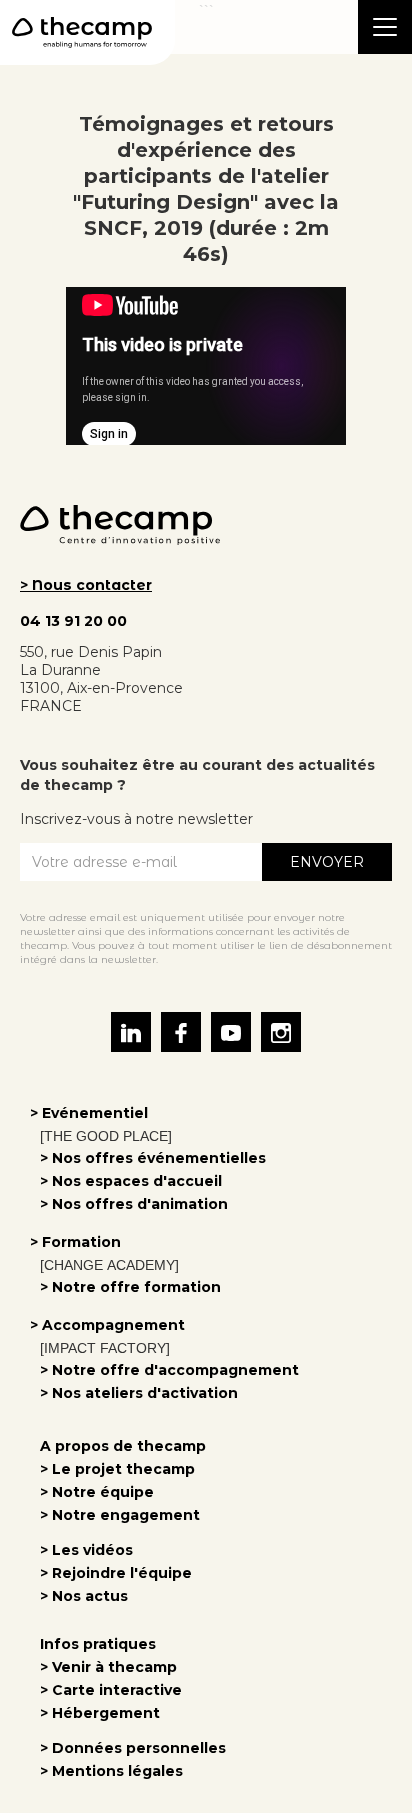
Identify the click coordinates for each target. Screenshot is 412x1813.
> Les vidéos (86, 1550)
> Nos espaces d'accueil (131, 1181)
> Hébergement (100, 1713)
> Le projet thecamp (117, 1469)
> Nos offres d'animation (134, 1204)
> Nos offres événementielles (153, 1158)
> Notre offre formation (130, 1287)
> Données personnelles (133, 1748)
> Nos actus (84, 1596)
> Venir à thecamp (108, 1667)
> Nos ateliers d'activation (139, 1393)
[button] (385, 27)
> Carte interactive (111, 1690)
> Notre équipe (97, 1492)
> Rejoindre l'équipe (116, 1573)
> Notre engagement (120, 1515)
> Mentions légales (111, 1771)
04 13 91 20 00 (73, 621)
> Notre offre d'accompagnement (169, 1370)
